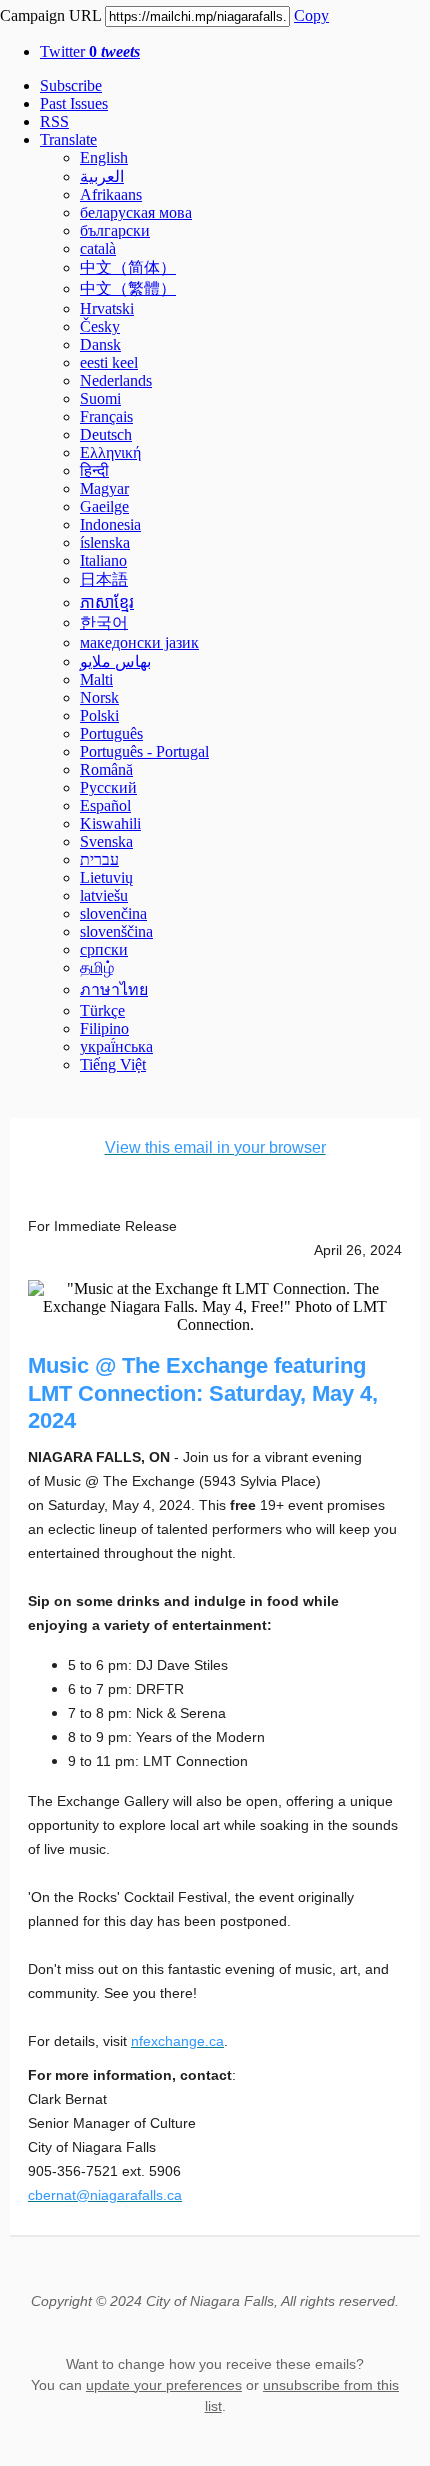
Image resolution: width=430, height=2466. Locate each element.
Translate (68, 139)
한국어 (104, 622)
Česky (100, 326)
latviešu (104, 895)
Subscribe (71, 85)
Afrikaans (111, 194)
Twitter (90, 51)
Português (111, 733)
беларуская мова (136, 212)
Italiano (103, 560)
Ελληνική (110, 452)
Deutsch (106, 434)
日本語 (104, 579)
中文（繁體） (128, 288)
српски (104, 949)
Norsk (99, 697)
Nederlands (116, 380)
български (115, 230)
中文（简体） (128, 267)
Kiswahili (110, 823)
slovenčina (113, 913)
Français (106, 416)
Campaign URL (50, 15)
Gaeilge (104, 506)
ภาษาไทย (114, 989)
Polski (99, 715)
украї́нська (116, 1046)
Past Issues (74, 103)
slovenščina (116, 931)
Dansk (100, 344)
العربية (102, 176)
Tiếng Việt (113, 1064)
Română (106, 769)
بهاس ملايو (115, 661)
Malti (96, 679)
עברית (99, 859)
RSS (54, 121)
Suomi (100, 398)
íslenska (105, 542)
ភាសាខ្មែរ (107, 602)
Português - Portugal (144, 751)
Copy (311, 15)
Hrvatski (107, 308)
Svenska (106, 841)
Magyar (104, 488)
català (98, 248)
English (104, 157)
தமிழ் (97, 967)
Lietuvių (106, 877)
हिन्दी (94, 470)
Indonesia (110, 524)
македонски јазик (139, 642)
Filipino (104, 1028)
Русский (108, 787)
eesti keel (109, 362)
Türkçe (102, 1010)
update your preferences (164, 2385)
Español (105, 805)
